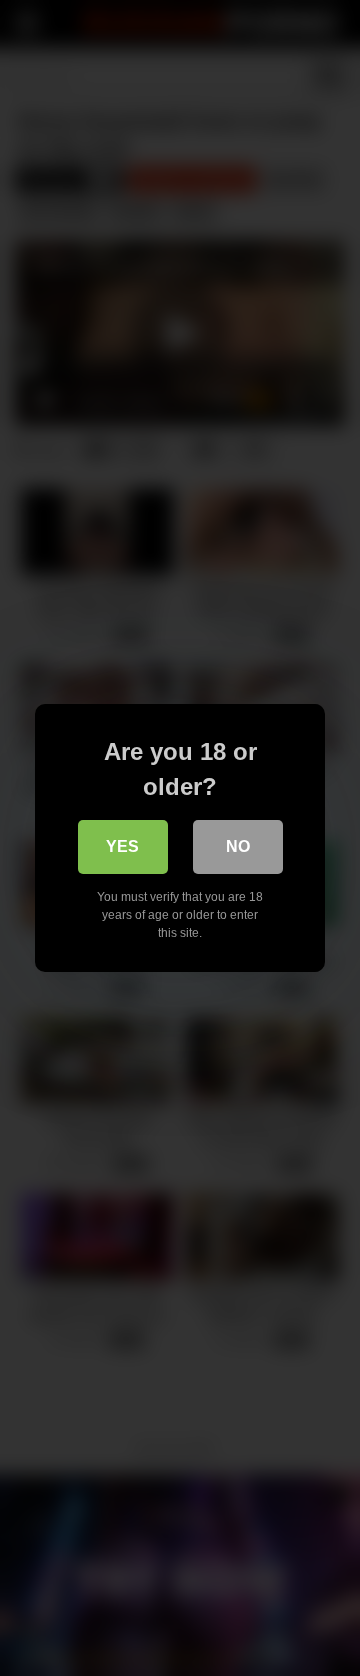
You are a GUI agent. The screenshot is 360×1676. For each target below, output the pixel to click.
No (238, 846)
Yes (122, 846)
